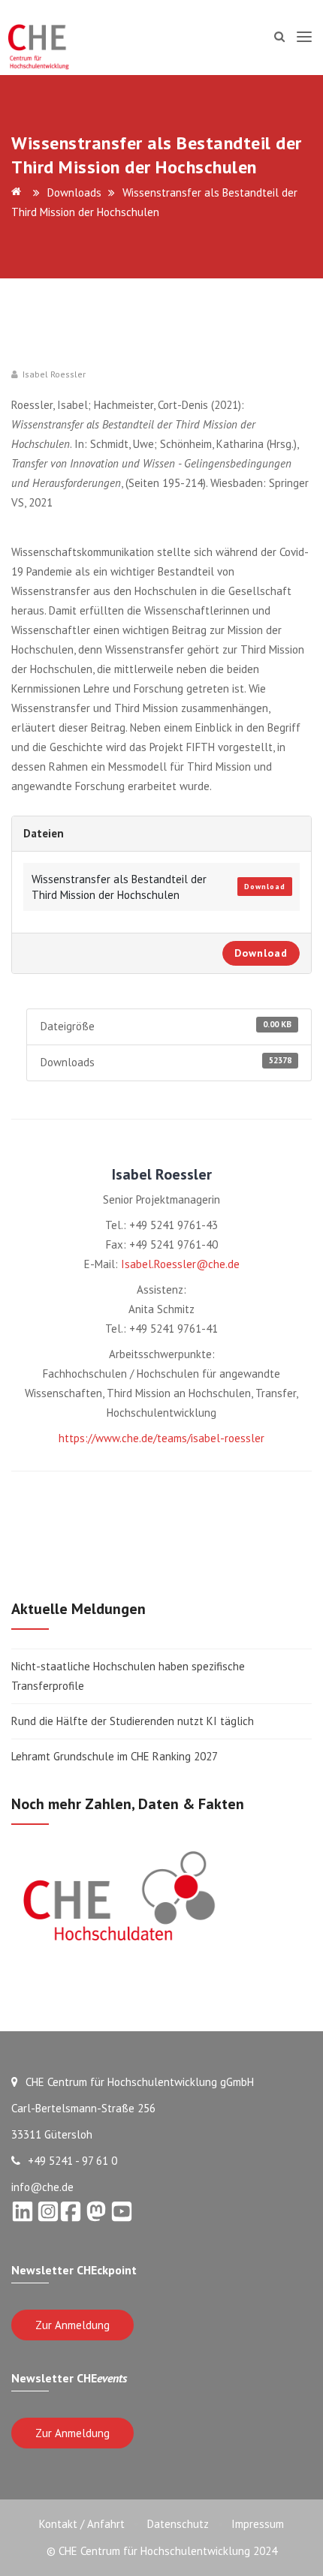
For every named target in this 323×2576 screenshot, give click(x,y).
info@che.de (42, 2187)
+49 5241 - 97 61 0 (72, 2161)
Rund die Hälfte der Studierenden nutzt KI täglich (133, 1721)
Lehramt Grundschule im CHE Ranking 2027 (115, 1756)
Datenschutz (178, 2524)
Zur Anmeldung (72, 2325)
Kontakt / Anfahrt (82, 2524)
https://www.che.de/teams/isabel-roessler (161, 1438)
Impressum (258, 2524)
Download (265, 887)
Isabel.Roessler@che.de (180, 1264)
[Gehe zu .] (19, 192)
